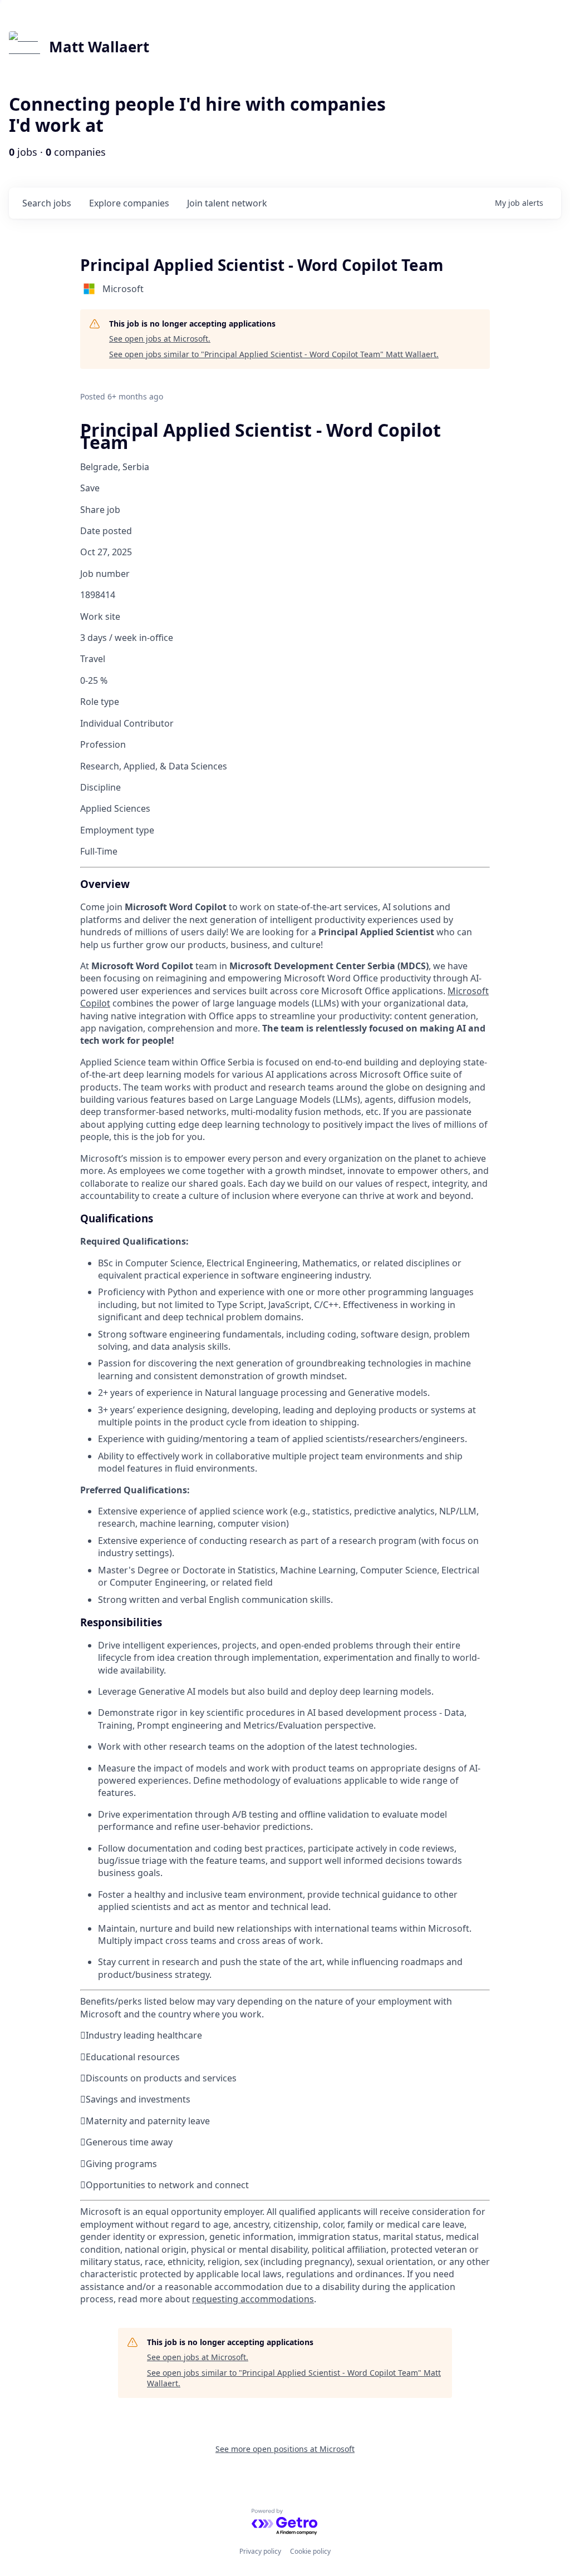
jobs (47, 203)
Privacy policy (260, 2551)
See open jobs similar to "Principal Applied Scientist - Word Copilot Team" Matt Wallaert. (274, 354)
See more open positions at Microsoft (285, 2449)
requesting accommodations (253, 2299)
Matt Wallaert (99, 47)
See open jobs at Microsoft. (160, 339)
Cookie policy (310, 2551)
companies (129, 203)
